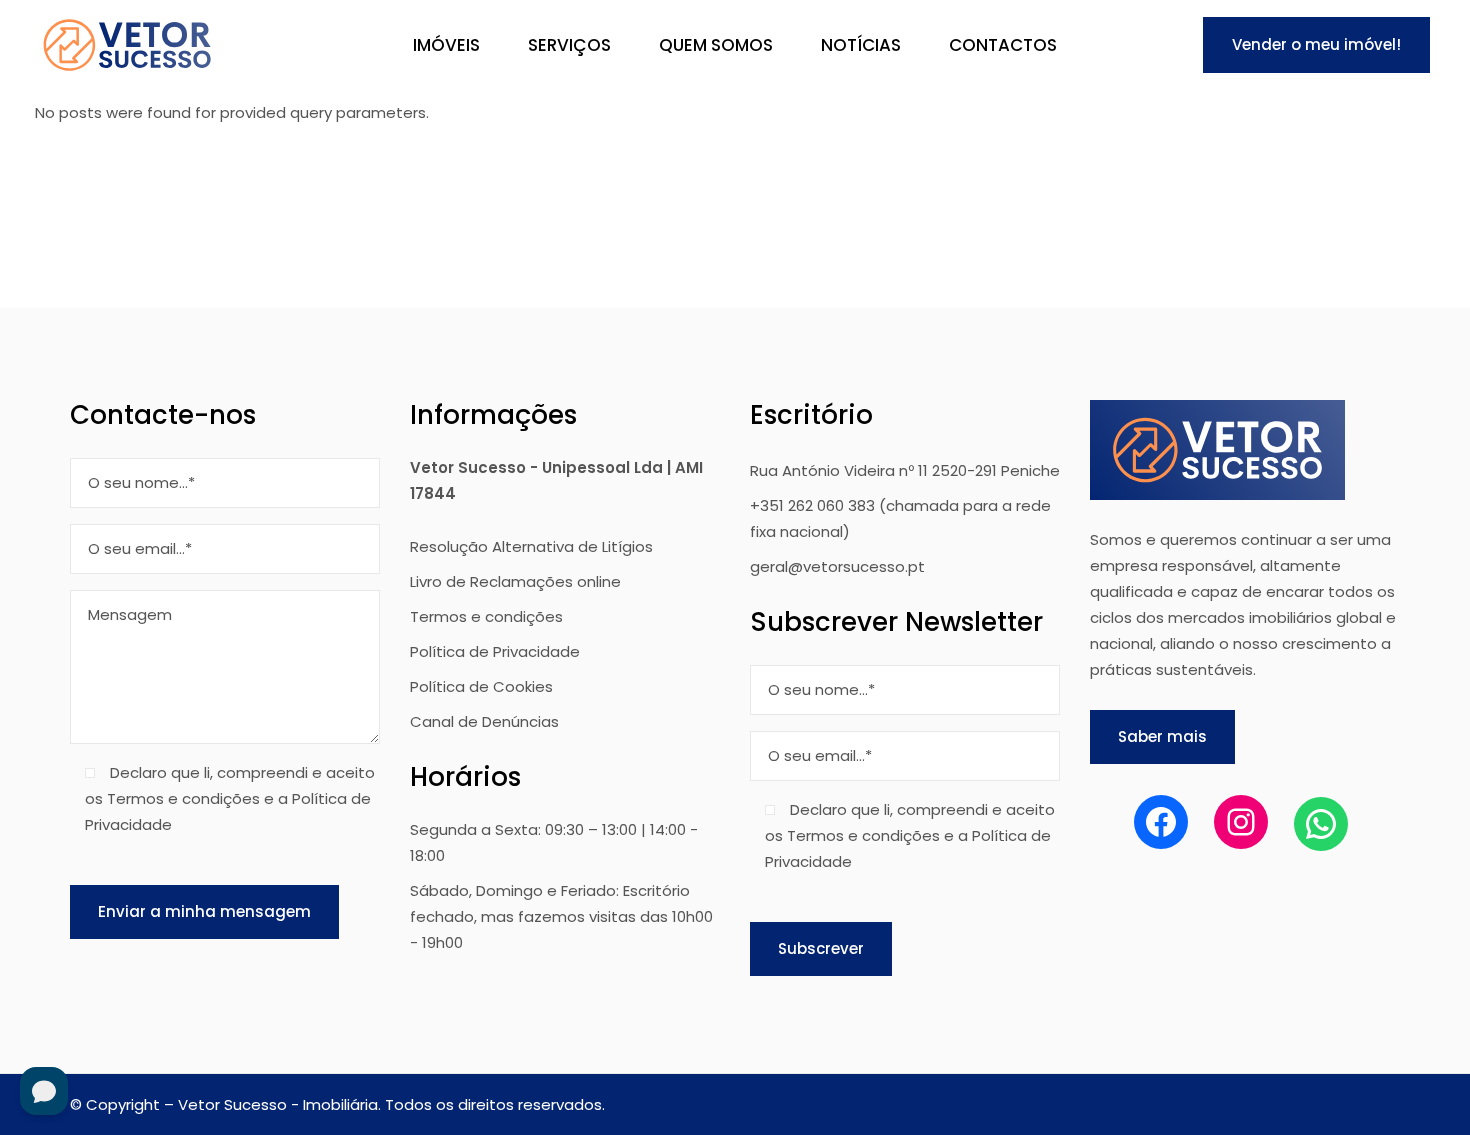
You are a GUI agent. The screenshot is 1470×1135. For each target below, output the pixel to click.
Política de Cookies (481, 686)
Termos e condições (486, 616)
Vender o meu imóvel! (1316, 44)
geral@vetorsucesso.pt (837, 566)
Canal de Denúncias (484, 721)
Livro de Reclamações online (515, 581)
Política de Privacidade (495, 651)
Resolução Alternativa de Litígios (531, 546)
